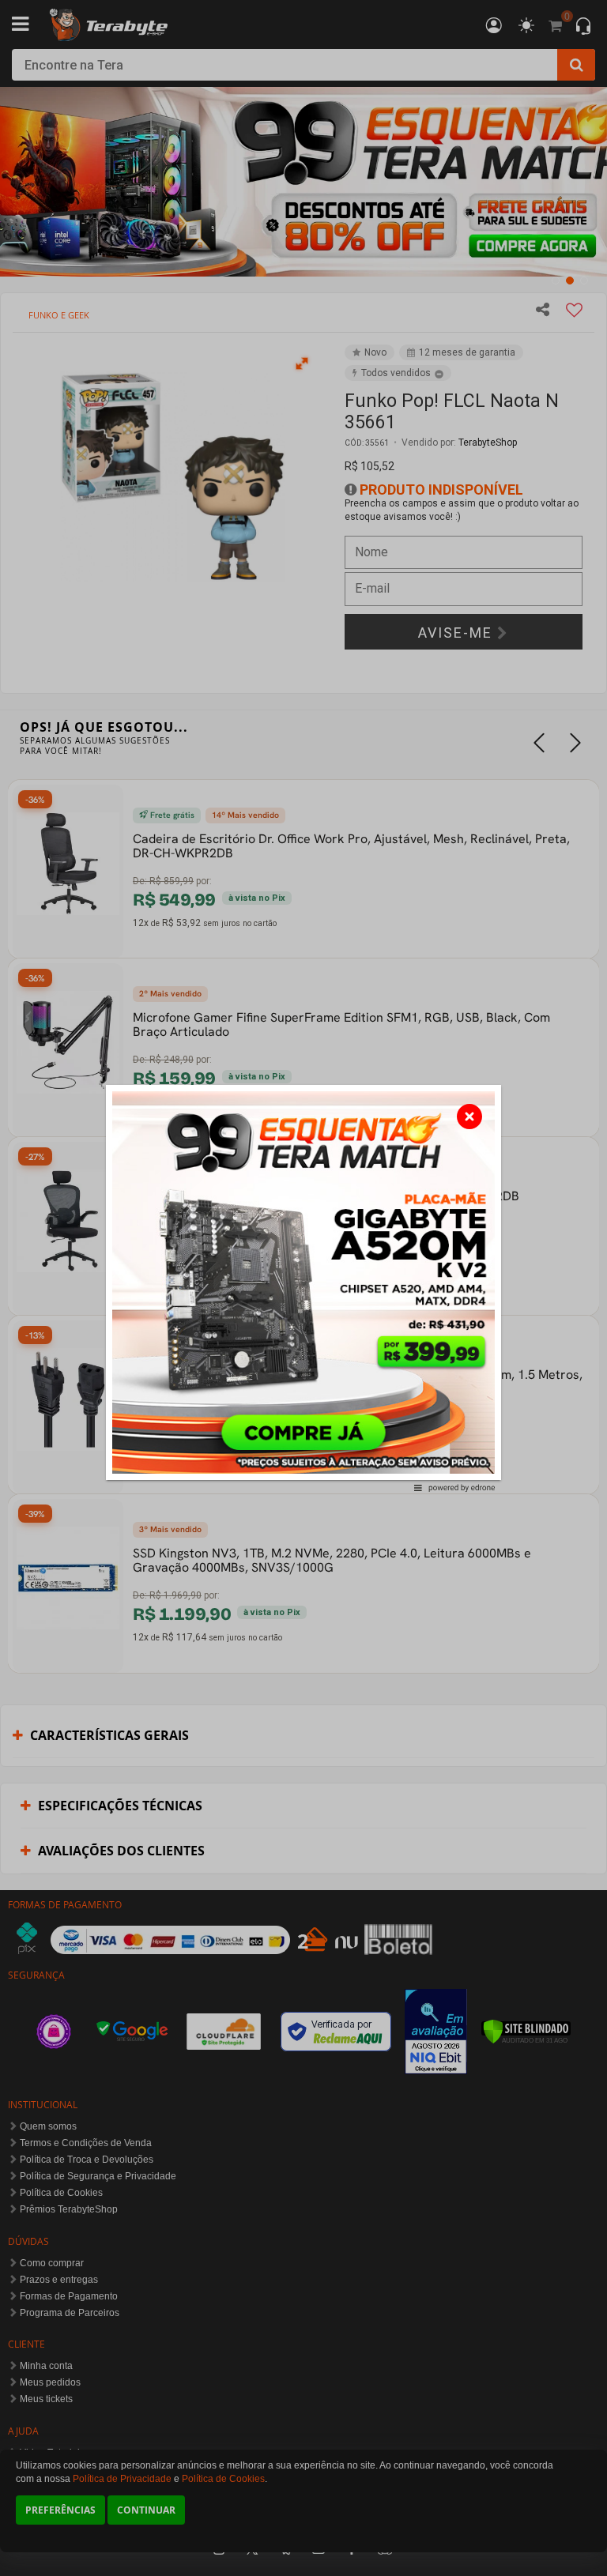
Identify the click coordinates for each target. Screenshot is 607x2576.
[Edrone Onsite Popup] (303, 1288)
